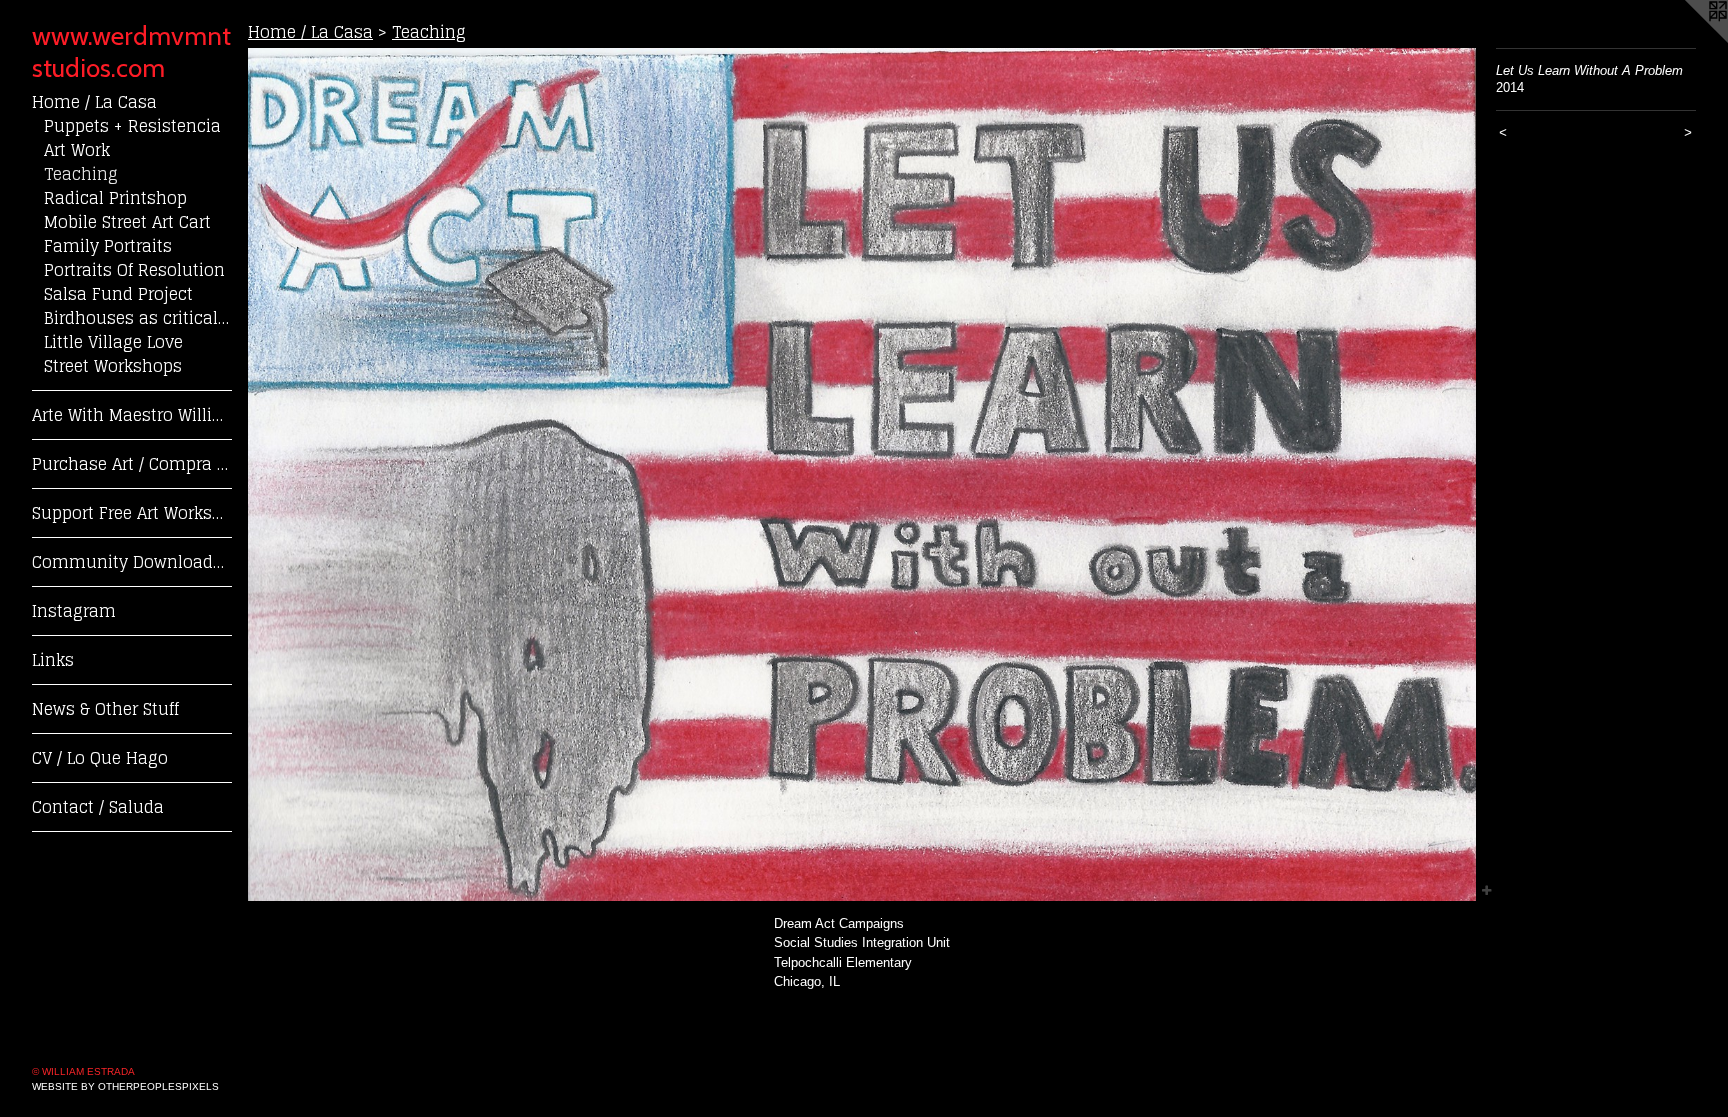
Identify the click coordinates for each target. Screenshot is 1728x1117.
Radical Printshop (115, 198)
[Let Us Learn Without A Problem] (862, 474)
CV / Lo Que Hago (100, 758)
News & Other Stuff (105, 709)
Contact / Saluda (98, 807)
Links (53, 660)
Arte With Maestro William (132, 415)
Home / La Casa (94, 102)
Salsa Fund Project (118, 294)
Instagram (74, 611)
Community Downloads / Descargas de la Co (132, 562)
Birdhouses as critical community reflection (138, 318)
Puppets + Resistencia (132, 126)
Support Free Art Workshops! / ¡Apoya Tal (132, 513)
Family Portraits (108, 246)
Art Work (77, 150)
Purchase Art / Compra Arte (132, 464)
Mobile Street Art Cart (127, 222)
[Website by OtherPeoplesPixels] (1688, 40)
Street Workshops (113, 366)
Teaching (81, 174)
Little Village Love (113, 342)
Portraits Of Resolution (134, 270)
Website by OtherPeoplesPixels (125, 1086)
